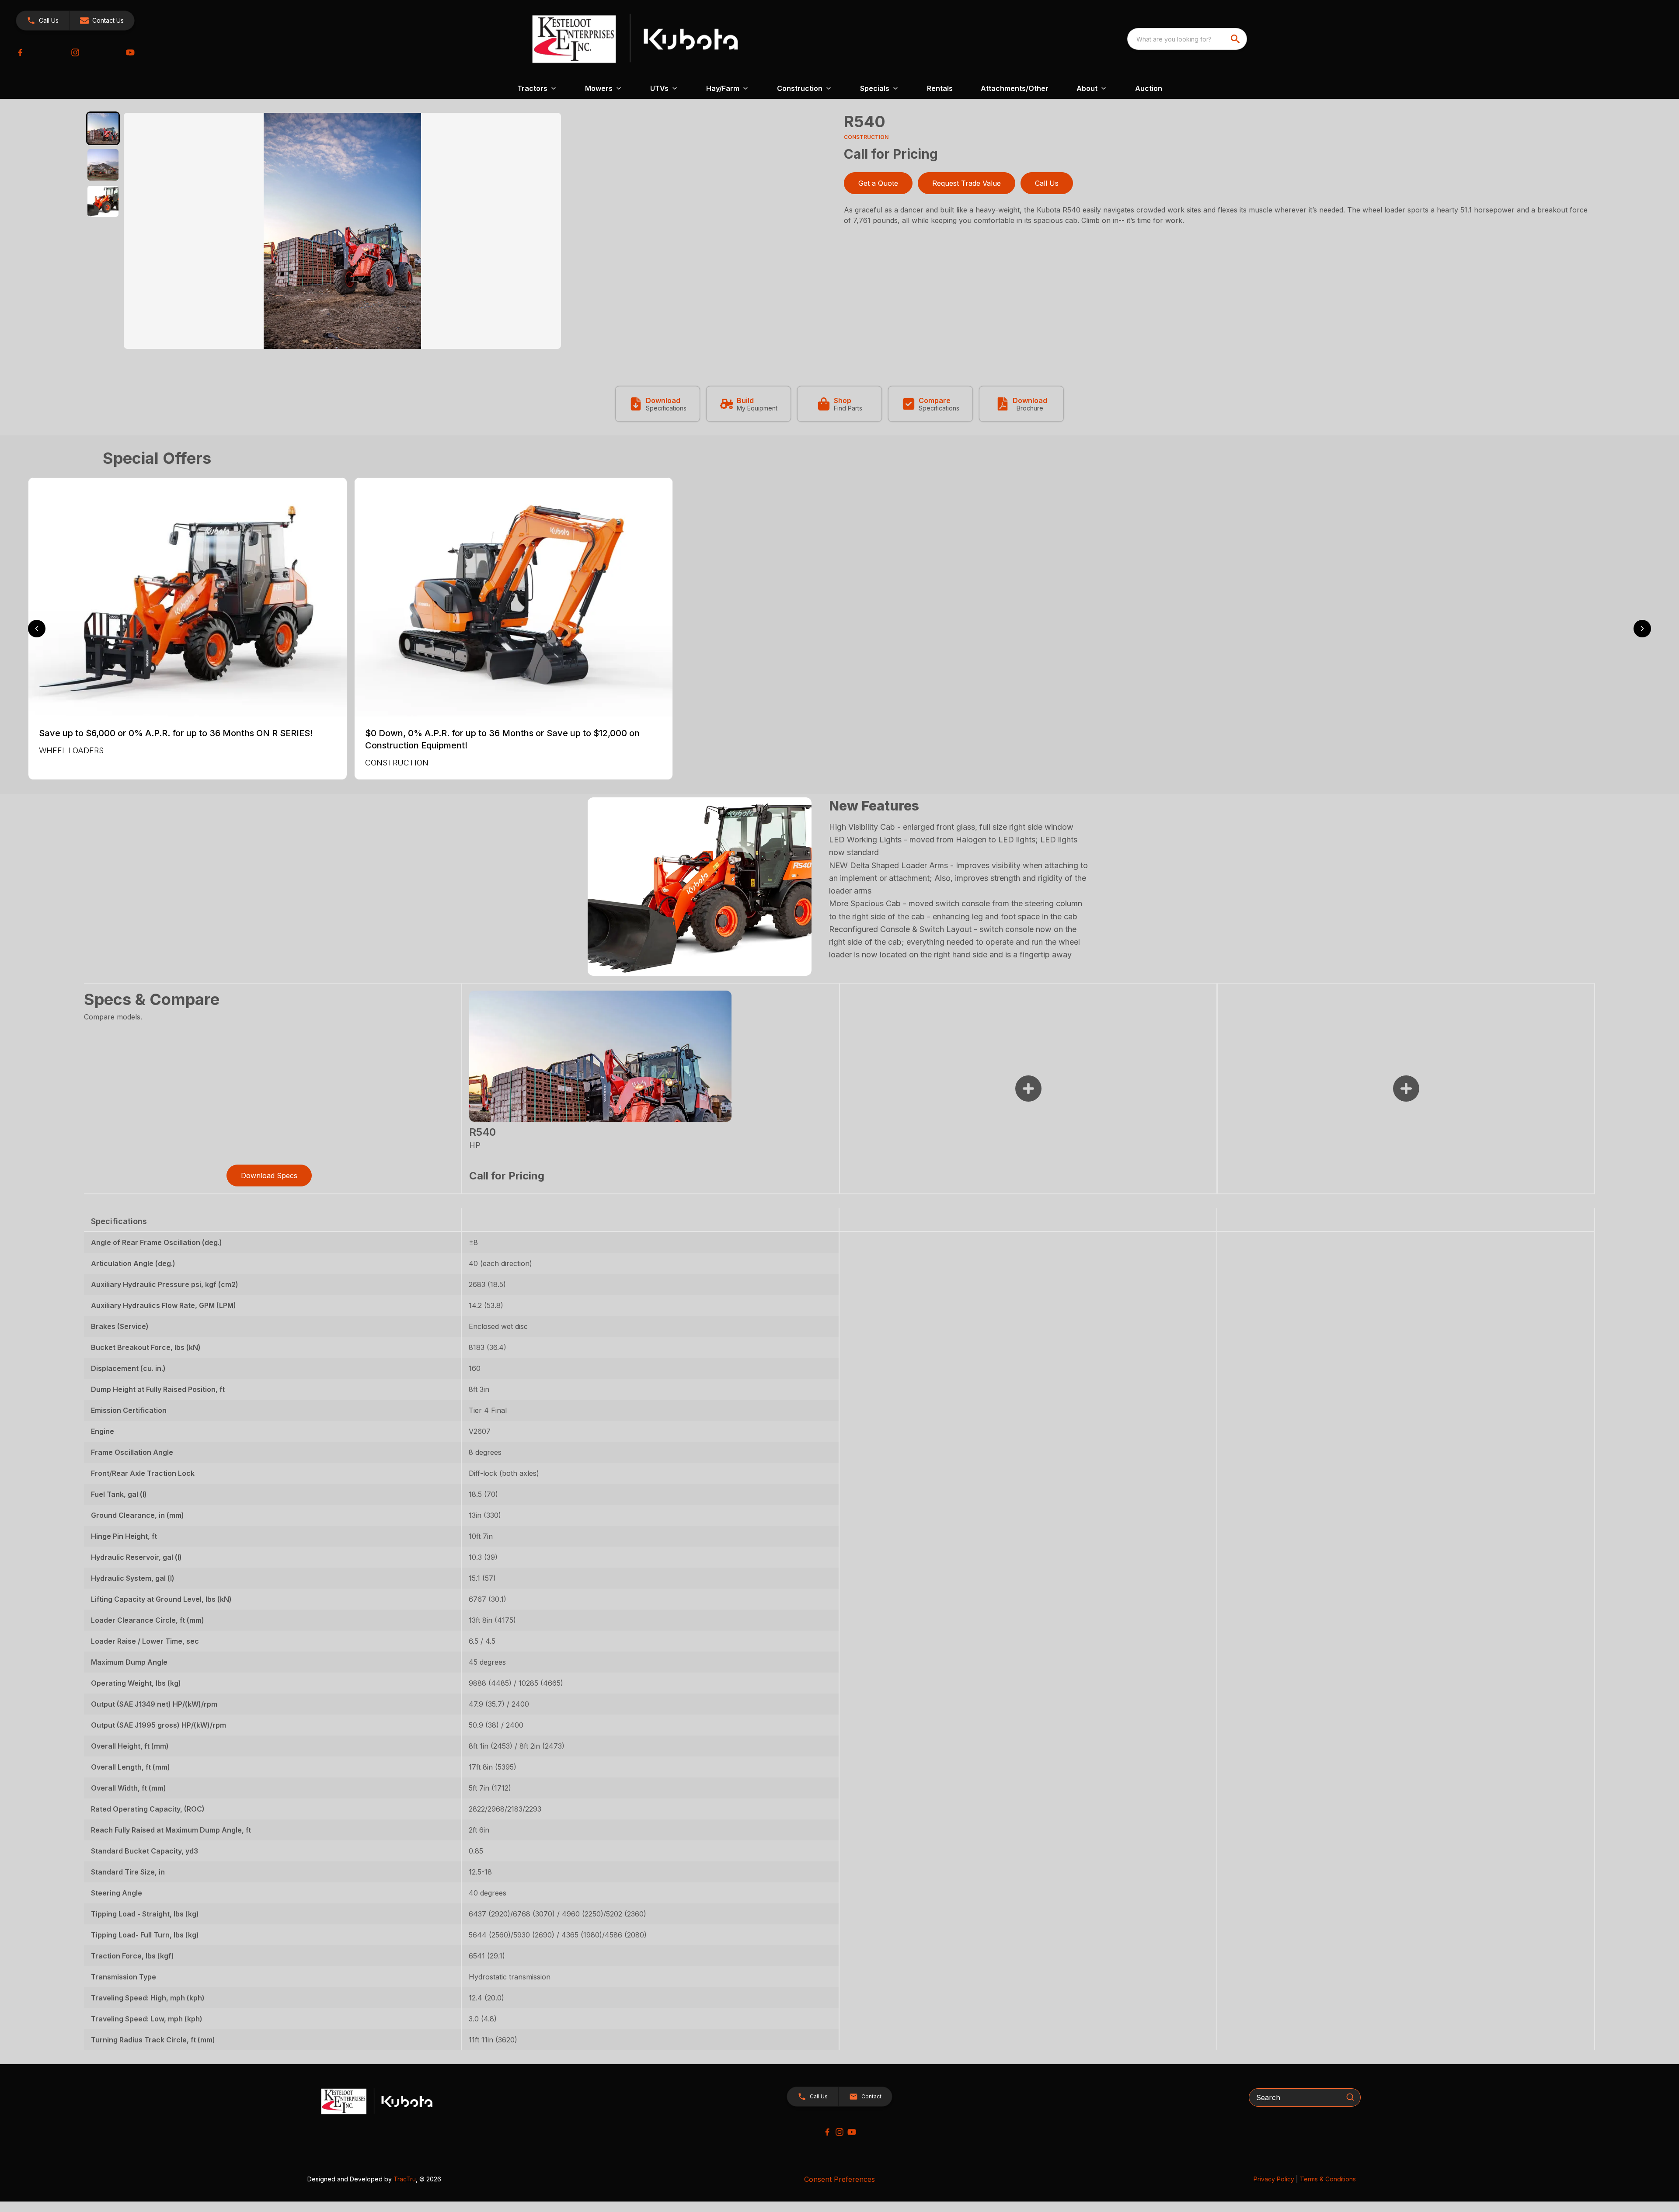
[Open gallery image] (342, 231)
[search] (1236, 39)
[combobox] (1187, 39)
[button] (43, 21)
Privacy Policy (1274, 2179)
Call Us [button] (1047, 183)
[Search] (1350, 2097)
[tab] (103, 128)
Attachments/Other (1015, 88)
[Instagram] (75, 52)
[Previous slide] (37, 629)
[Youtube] (130, 52)
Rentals (940, 88)
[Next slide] (1642, 629)
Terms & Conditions (1328, 2179)
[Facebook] (20, 52)
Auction (1149, 88)
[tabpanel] (479, 232)
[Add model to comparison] (1028, 1089)
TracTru (405, 2179)
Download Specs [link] (269, 1176)
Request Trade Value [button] (967, 183)
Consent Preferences (839, 2179)
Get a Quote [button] (878, 183)
